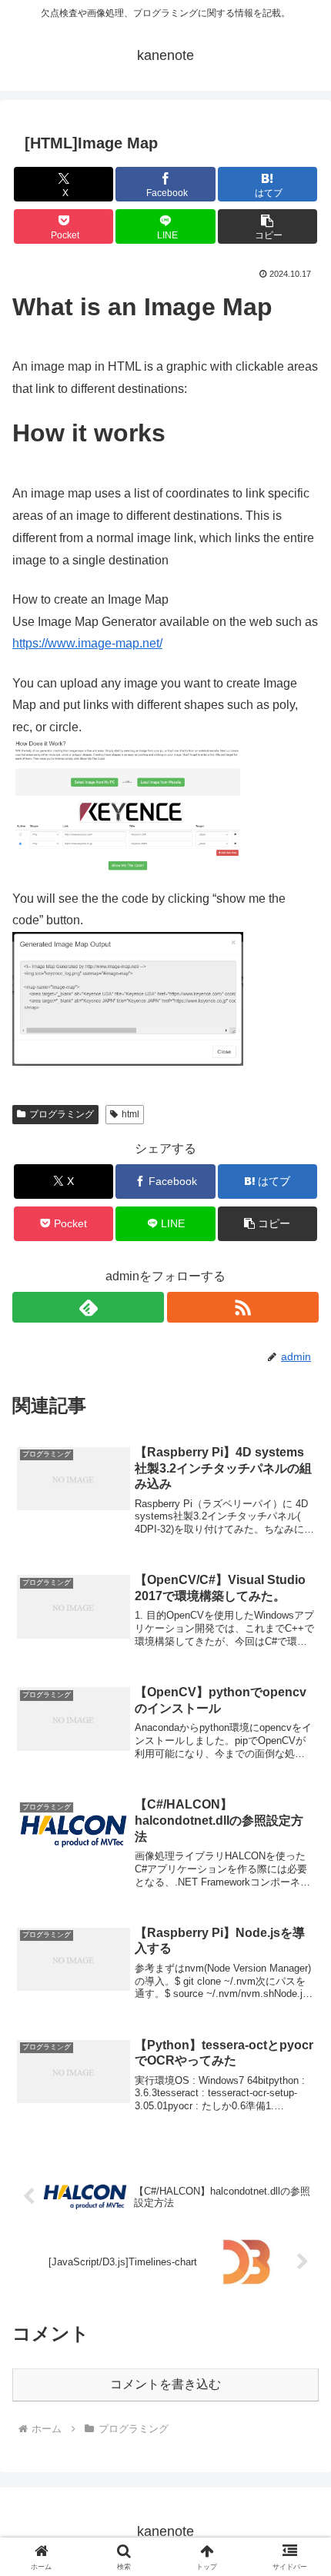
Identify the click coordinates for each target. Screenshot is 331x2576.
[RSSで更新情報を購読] (243, 1307)
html (130, 1114)
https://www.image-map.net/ (87, 643)
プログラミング (62, 1114)
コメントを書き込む (165, 2384)
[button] (267, 226)
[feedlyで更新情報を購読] (88, 1307)
